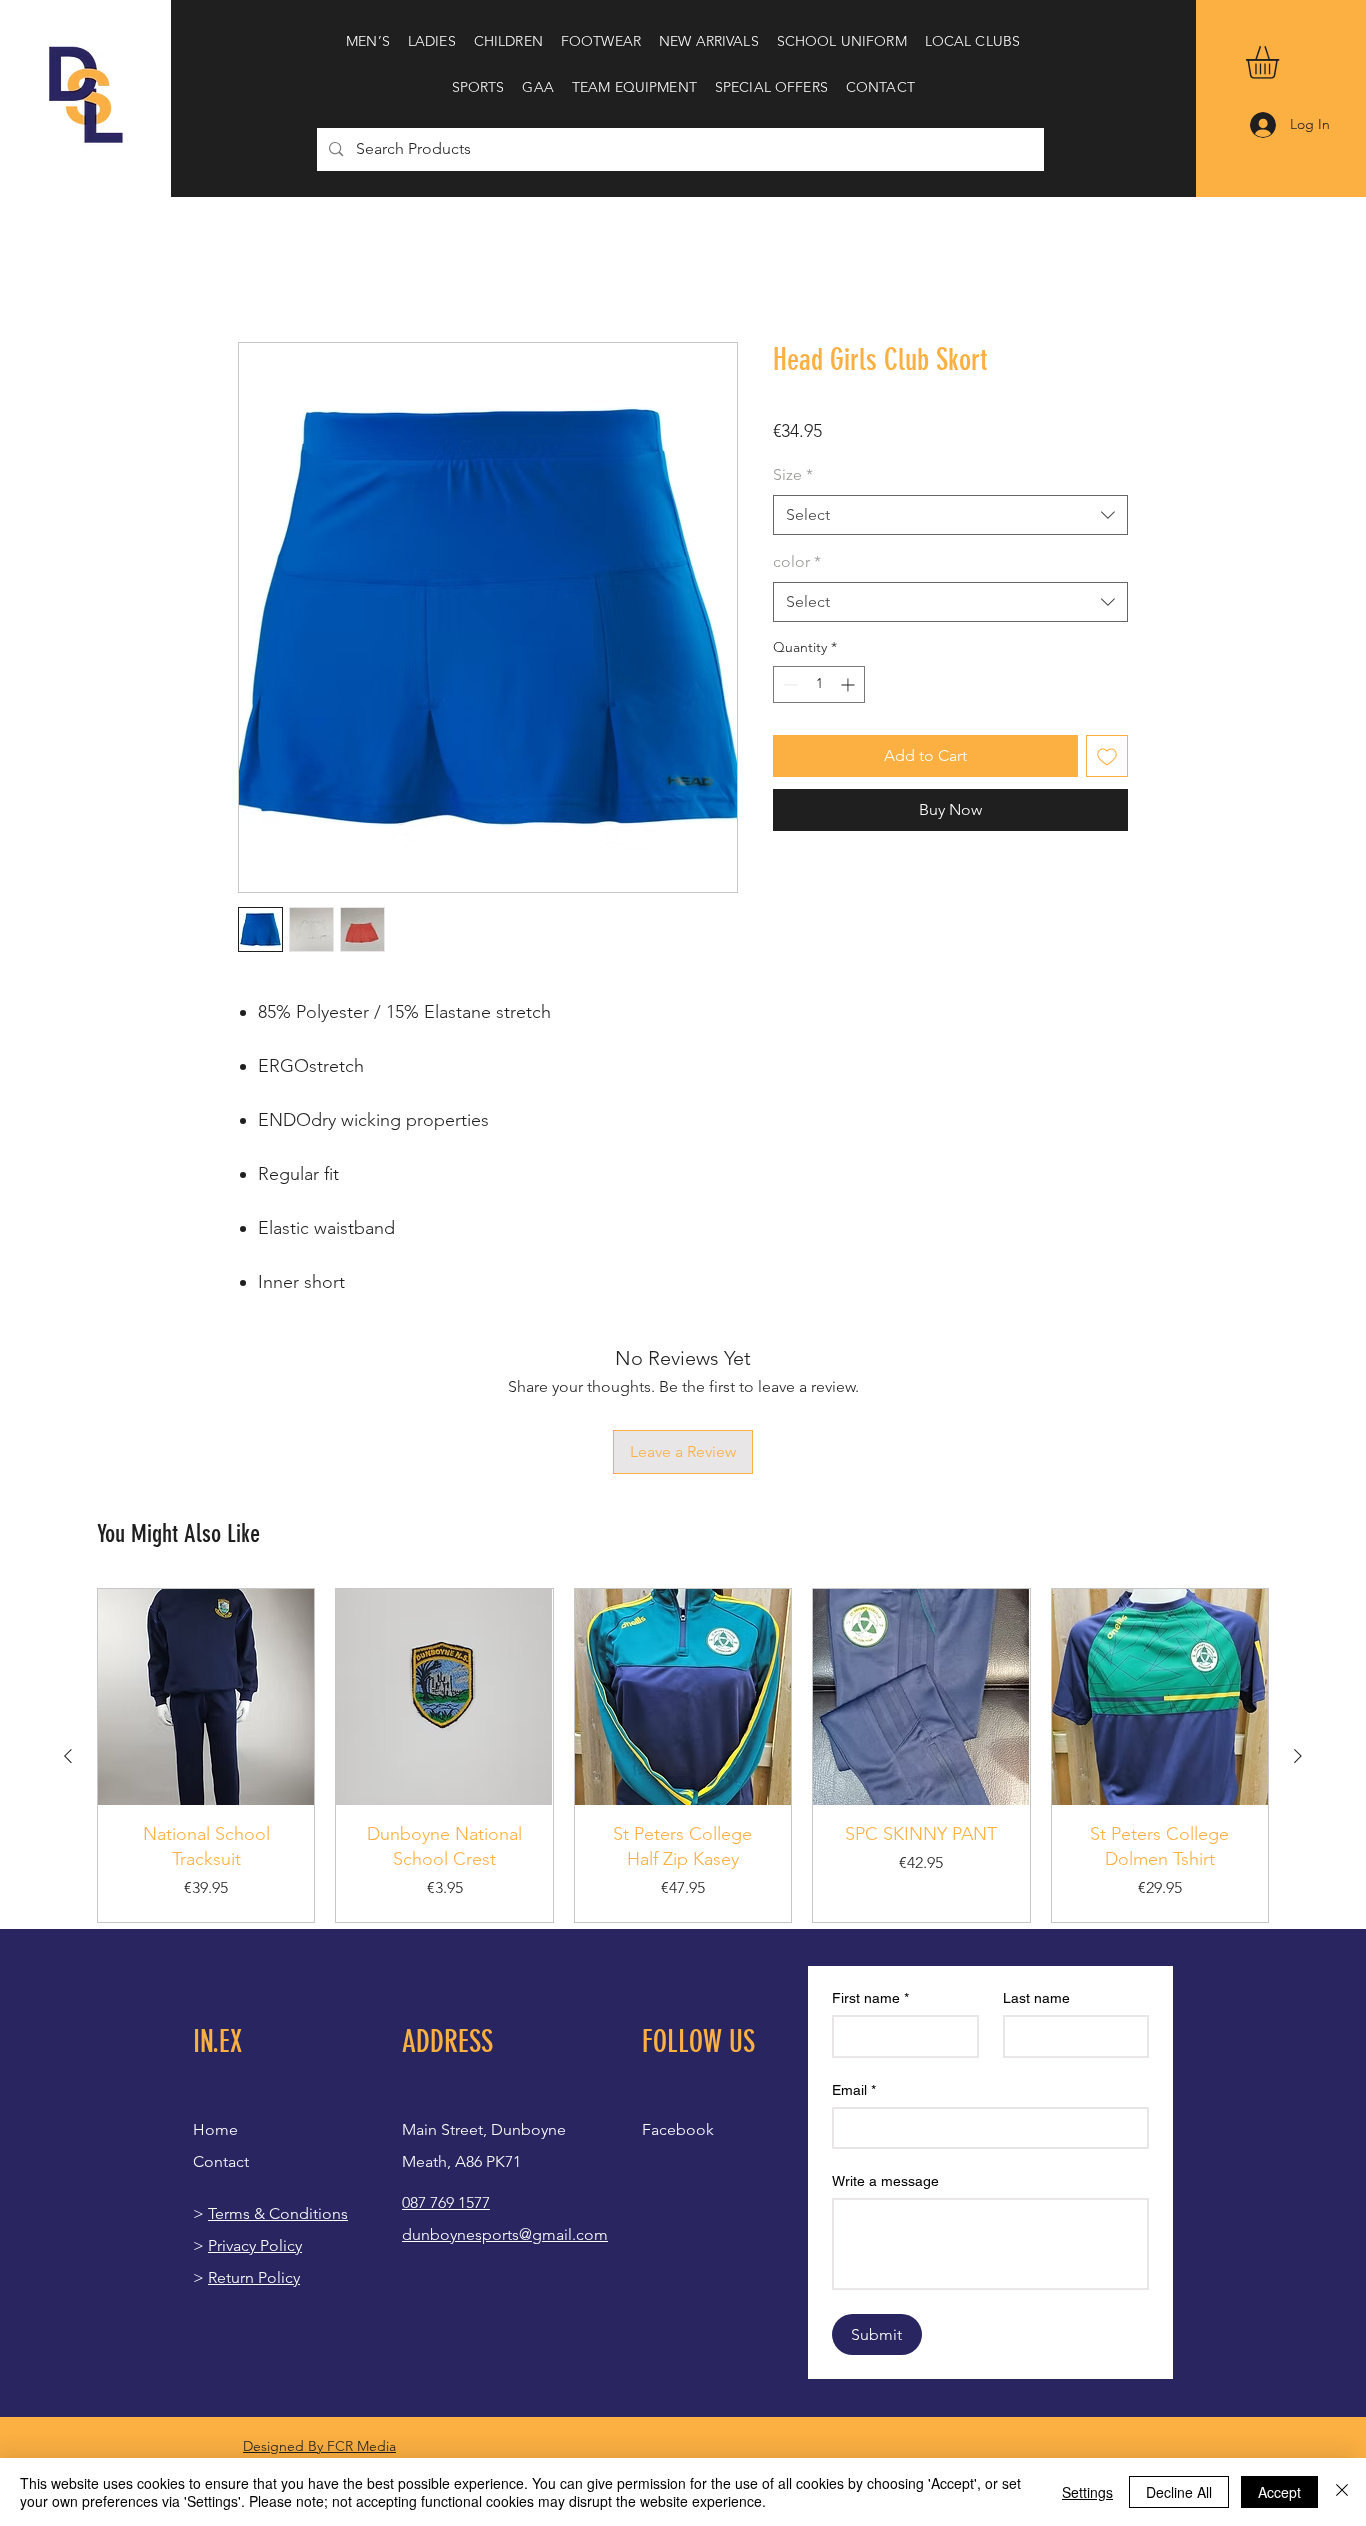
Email (854, 1957)
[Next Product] (1298, 1623)
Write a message (885, 2048)
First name (870, 1865)
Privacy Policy (255, 2112)
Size (793, 474)
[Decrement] (788, 684)
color (797, 561)
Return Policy (254, 2144)
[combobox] (950, 515)
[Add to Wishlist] (1107, 756)
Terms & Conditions (278, 2080)
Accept (1279, 2492)
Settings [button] (1087, 2492)
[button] (368, 41)
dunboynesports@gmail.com (505, 2101)
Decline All (1179, 2492)
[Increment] (849, 684)
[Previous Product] (68, 1623)
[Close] (1342, 2492)
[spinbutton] (819, 684)
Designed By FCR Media (319, 2313)
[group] (683, 1623)
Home (260, 269)
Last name (1036, 1865)
